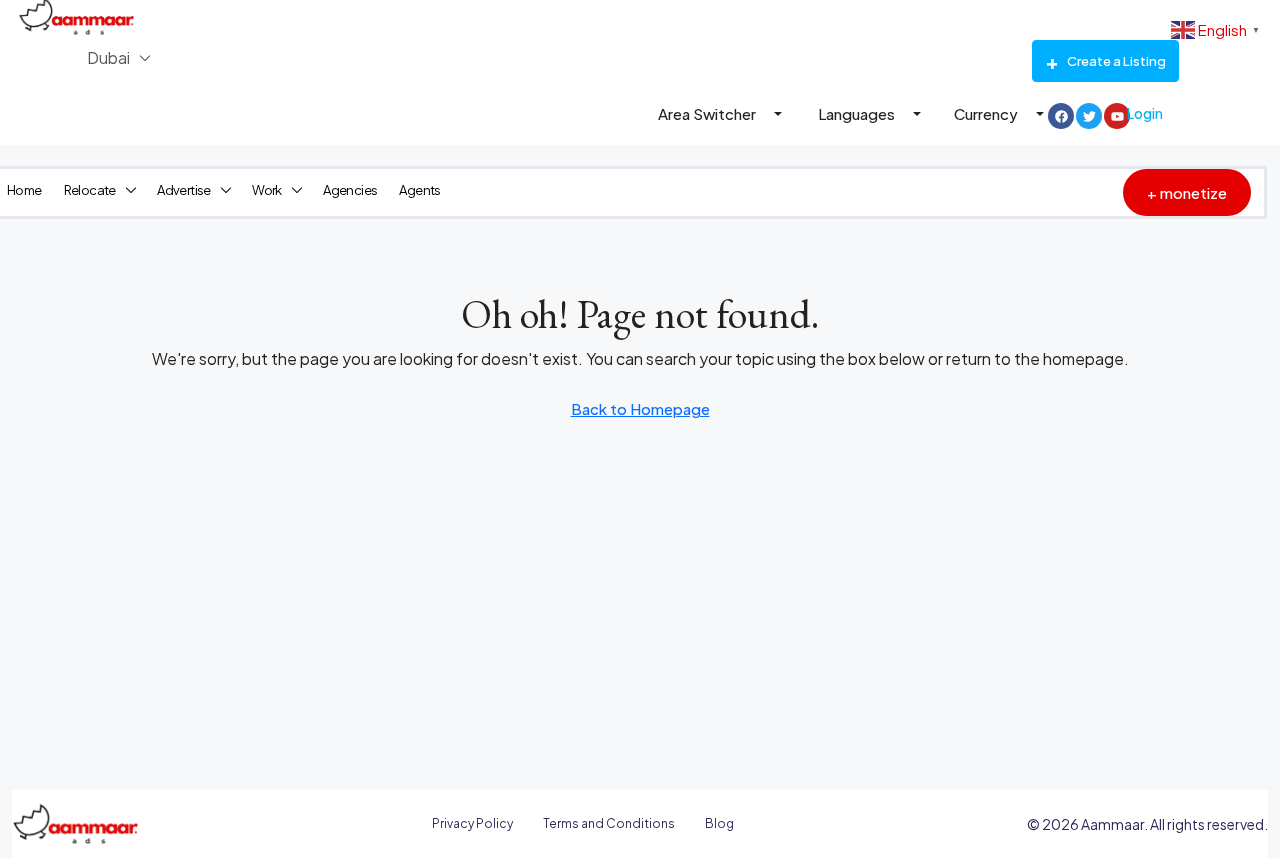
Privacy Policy (472, 823)
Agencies (350, 190)
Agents (419, 190)
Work (267, 190)
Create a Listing (1116, 61)
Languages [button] (858, 113)
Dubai (108, 57)
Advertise (184, 190)
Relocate (90, 190)
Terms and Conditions (609, 823)
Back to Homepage (640, 408)
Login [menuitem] (1145, 113)
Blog (719, 823)
